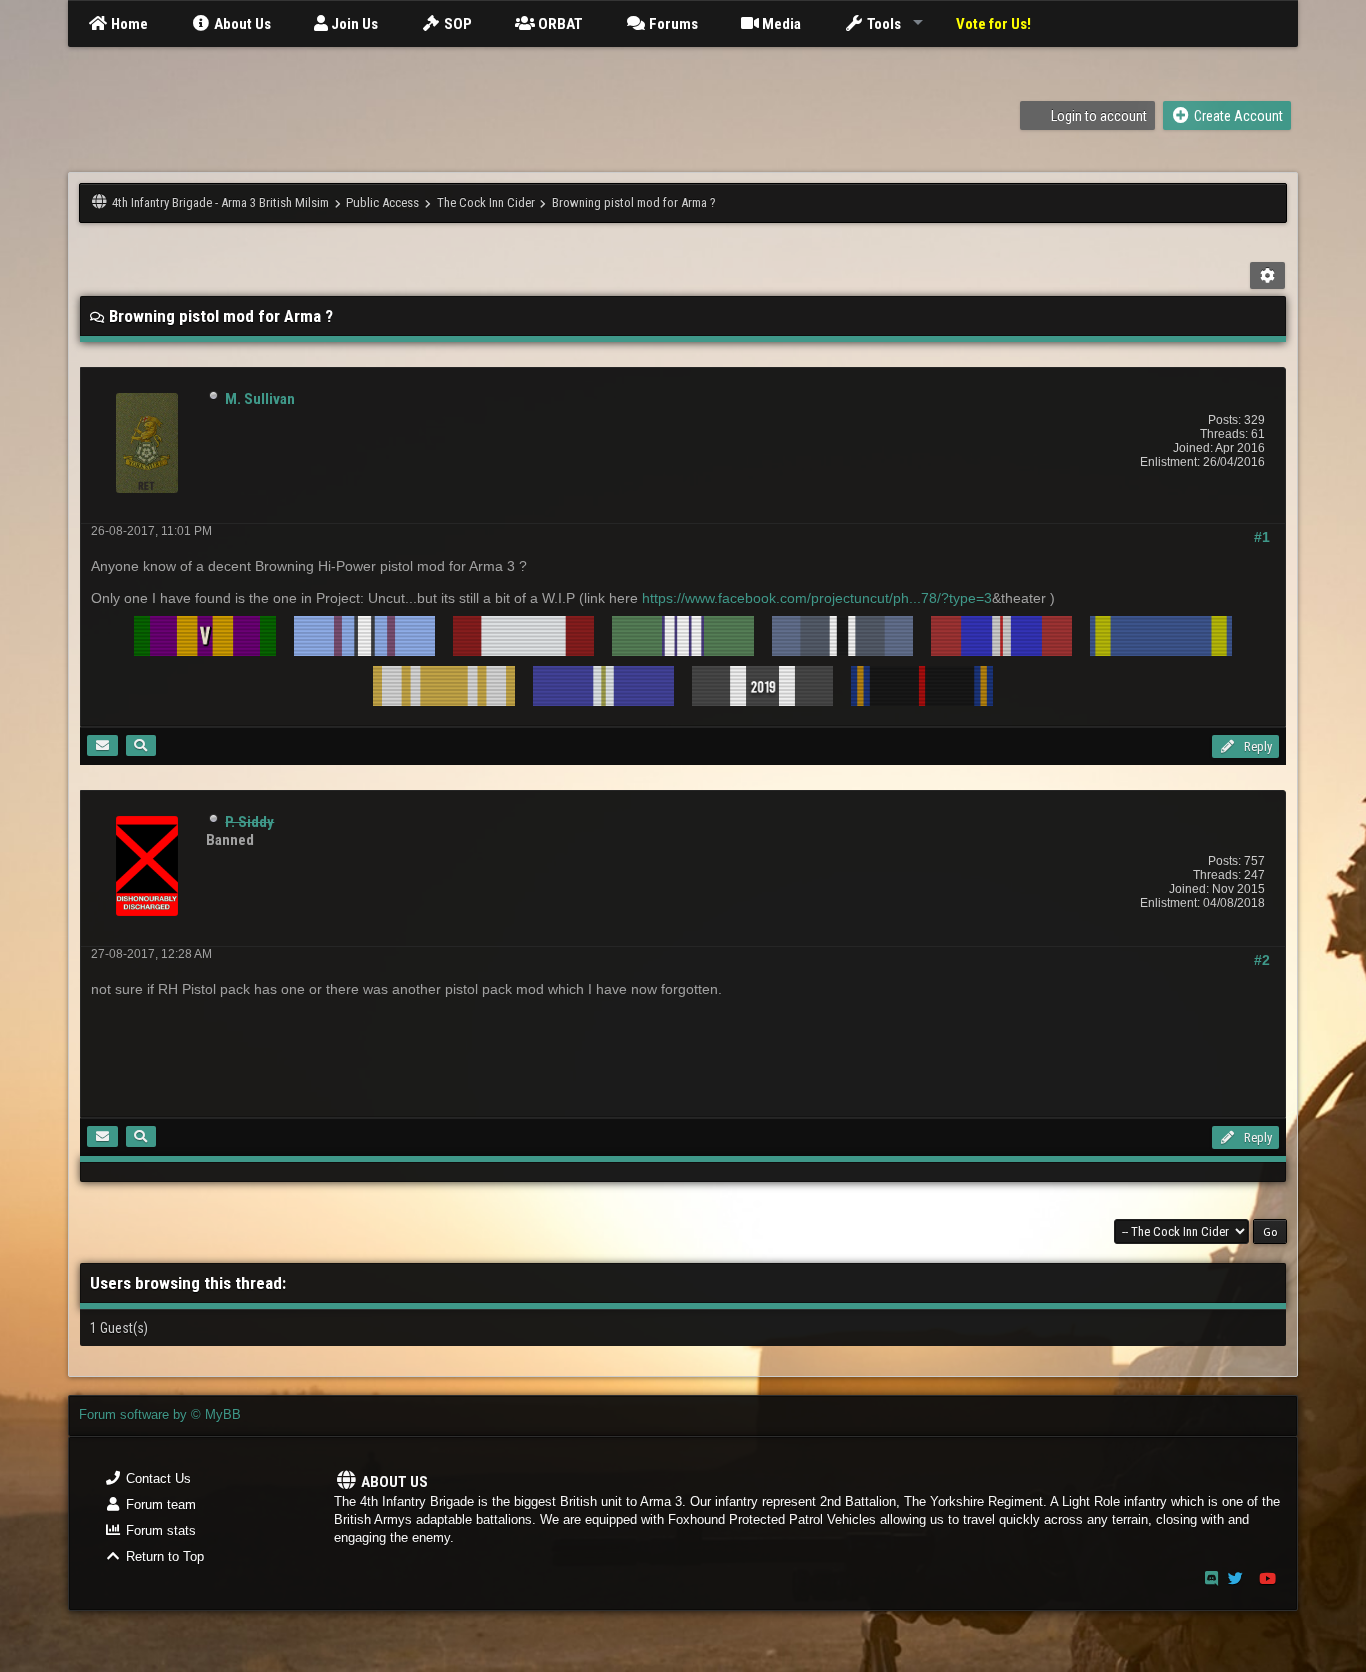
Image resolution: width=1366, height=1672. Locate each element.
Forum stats (159, 1530)
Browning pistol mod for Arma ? (634, 202)
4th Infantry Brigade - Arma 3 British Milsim (220, 202)
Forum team (159, 1504)
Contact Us (156, 1478)
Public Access (382, 202)
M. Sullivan (260, 399)
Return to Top (163, 1556)
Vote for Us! (993, 24)
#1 (1262, 537)
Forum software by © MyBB (160, 1414)
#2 (1262, 960)
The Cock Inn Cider (486, 202)
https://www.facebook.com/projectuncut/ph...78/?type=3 (817, 598)
